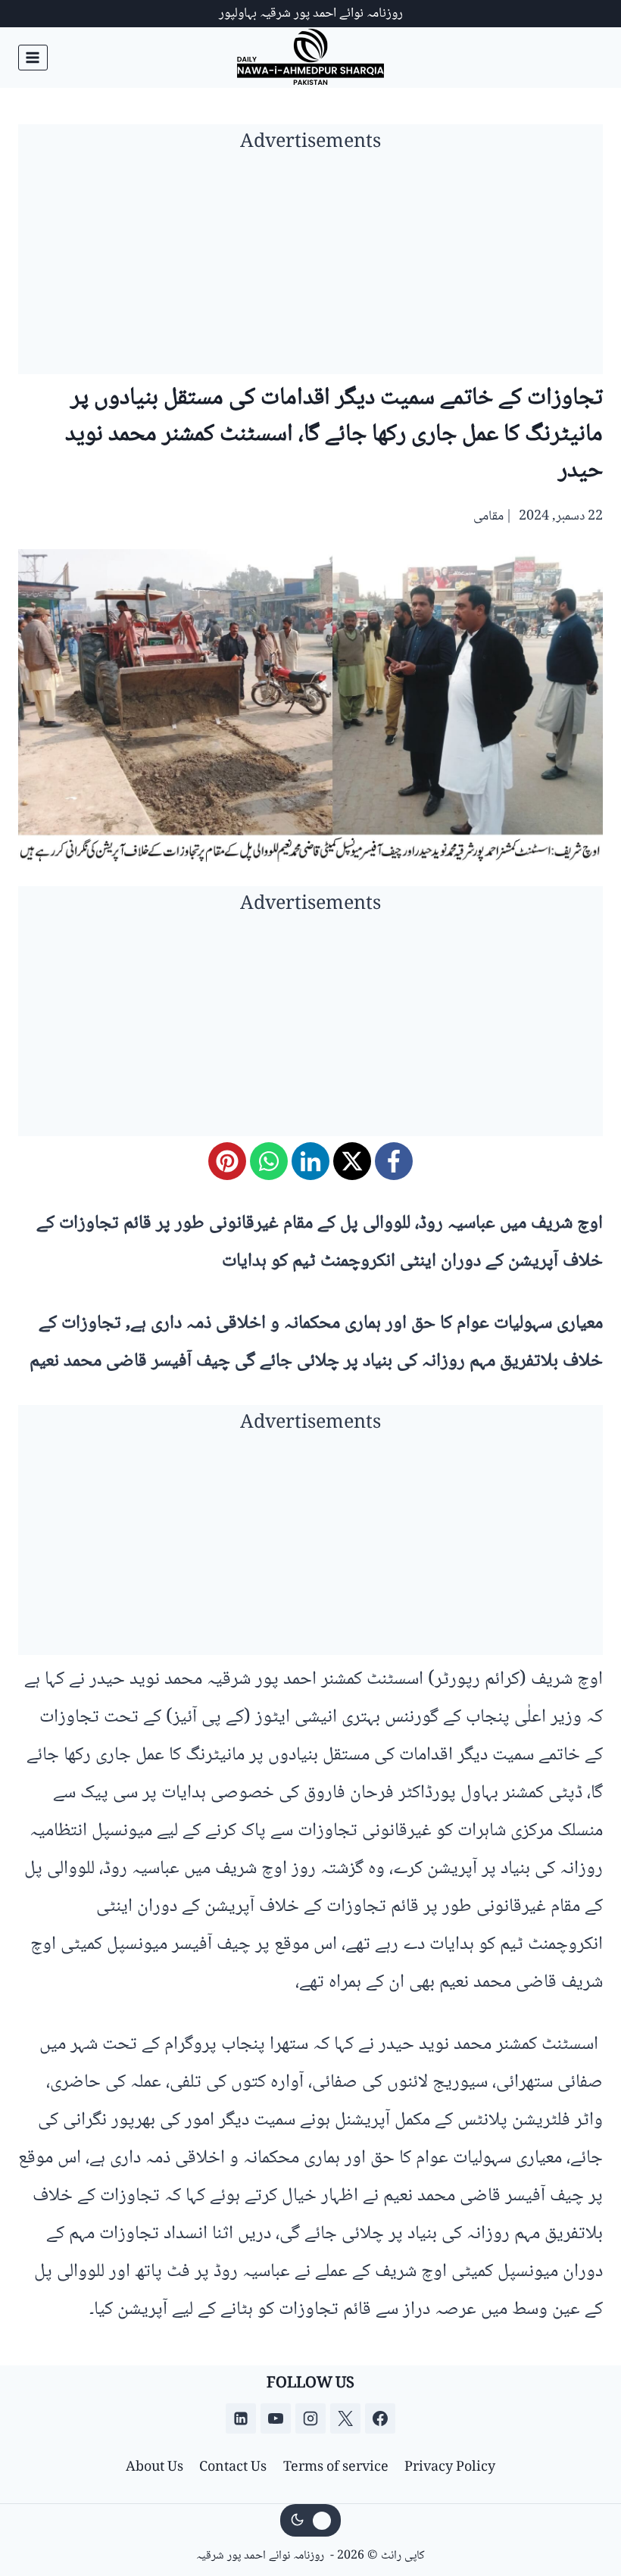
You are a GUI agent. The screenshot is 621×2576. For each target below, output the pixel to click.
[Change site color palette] (310, 2521)
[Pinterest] (227, 1161)
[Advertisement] (310, 268)
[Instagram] (310, 2418)
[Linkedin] (241, 2418)
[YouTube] (276, 2418)
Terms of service (336, 2468)
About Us (154, 2468)
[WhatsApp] (269, 1161)
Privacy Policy (450, 2468)
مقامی (488, 517)
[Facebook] (394, 1161)
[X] (352, 1161)
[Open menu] (33, 57)
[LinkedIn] (310, 1161)
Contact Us (233, 2468)
